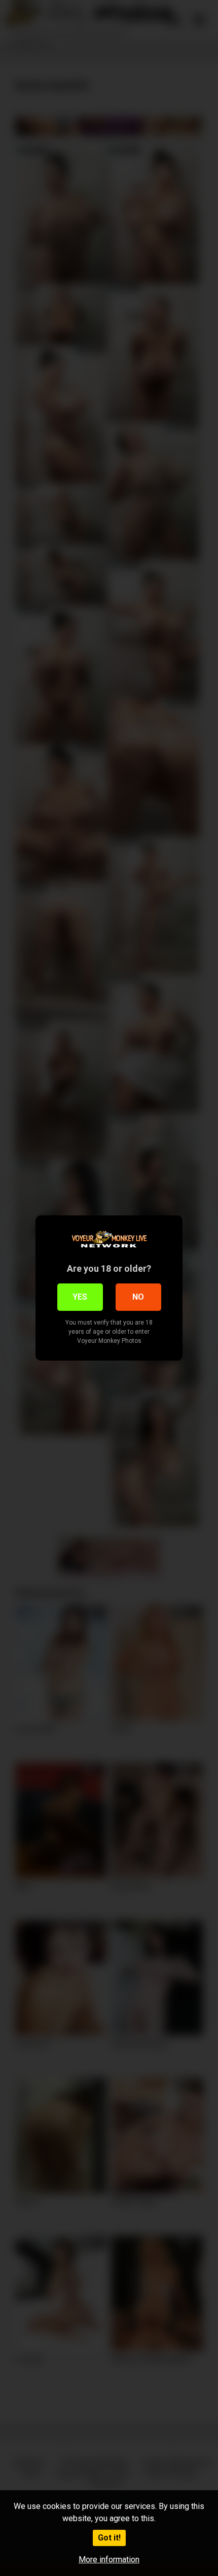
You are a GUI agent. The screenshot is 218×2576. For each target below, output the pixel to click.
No (138, 1297)
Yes (80, 1297)
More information (109, 2560)
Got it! (109, 2538)
